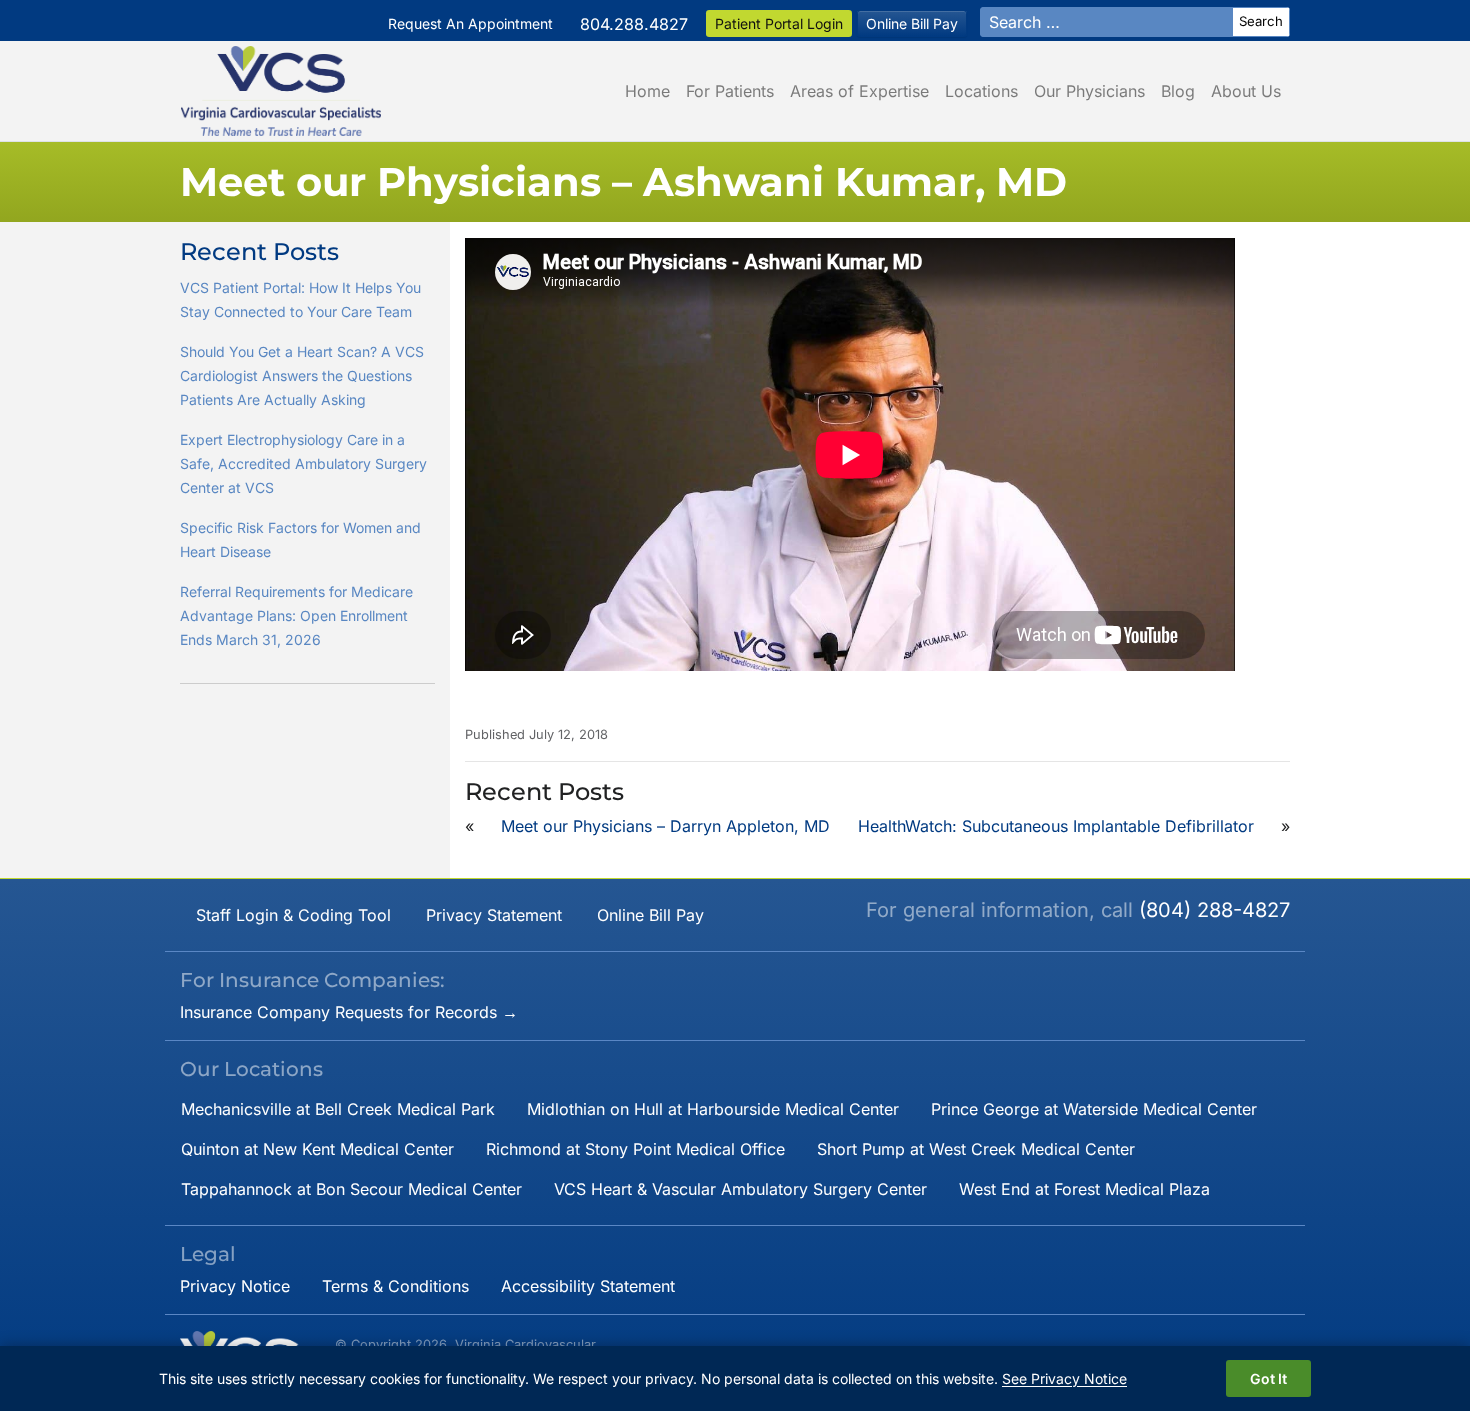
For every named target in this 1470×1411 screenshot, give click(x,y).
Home (647, 91)
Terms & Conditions (395, 1286)
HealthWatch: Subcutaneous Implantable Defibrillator (1056, 826)
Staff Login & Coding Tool (293, 915)
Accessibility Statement (588, 1286)
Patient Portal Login (779, 23)
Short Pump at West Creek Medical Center (976, 1149)
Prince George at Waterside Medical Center (1094, 1109)
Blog (1178, 91)
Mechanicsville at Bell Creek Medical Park (338, 1109)
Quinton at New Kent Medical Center (317, 1149)
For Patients (730, 91)
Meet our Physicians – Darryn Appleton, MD (665, 826)
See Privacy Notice (1064, 1378)
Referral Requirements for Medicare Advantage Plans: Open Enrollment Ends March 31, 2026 (296, 615)
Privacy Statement (494, 915)
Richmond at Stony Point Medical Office (635, 1149)
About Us (1246, 91)
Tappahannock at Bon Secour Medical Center (351, 1189)
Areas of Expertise (859, 91)
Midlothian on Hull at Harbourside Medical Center (713, 1109)
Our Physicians (1089, 91)
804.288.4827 (634, 24)
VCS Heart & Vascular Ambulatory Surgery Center (740, 1189)
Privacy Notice (235, 1286)
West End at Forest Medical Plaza (1084, 1189)
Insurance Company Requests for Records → (349, 1012)
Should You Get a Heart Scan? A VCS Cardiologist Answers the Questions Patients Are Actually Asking (302, 375)
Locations (981, 91)
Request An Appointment (470, 23)
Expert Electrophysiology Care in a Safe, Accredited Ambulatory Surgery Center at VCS (303, 463)
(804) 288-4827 (1214, 910)
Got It (1268, 1378)
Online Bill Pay (912, 23)
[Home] (281, 91)
